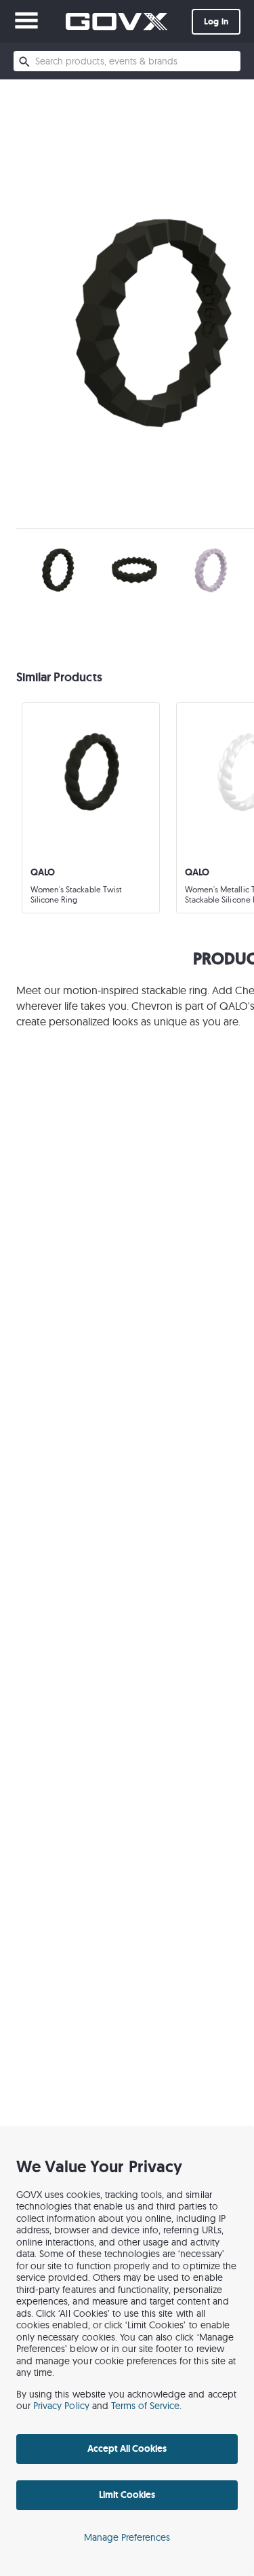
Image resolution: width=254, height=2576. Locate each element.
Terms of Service (146, 2406)
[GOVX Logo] (117, 21)
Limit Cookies (127, 2495)
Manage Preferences (127, 2537)
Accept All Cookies (127, 2448)
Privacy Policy (61, 2406)
